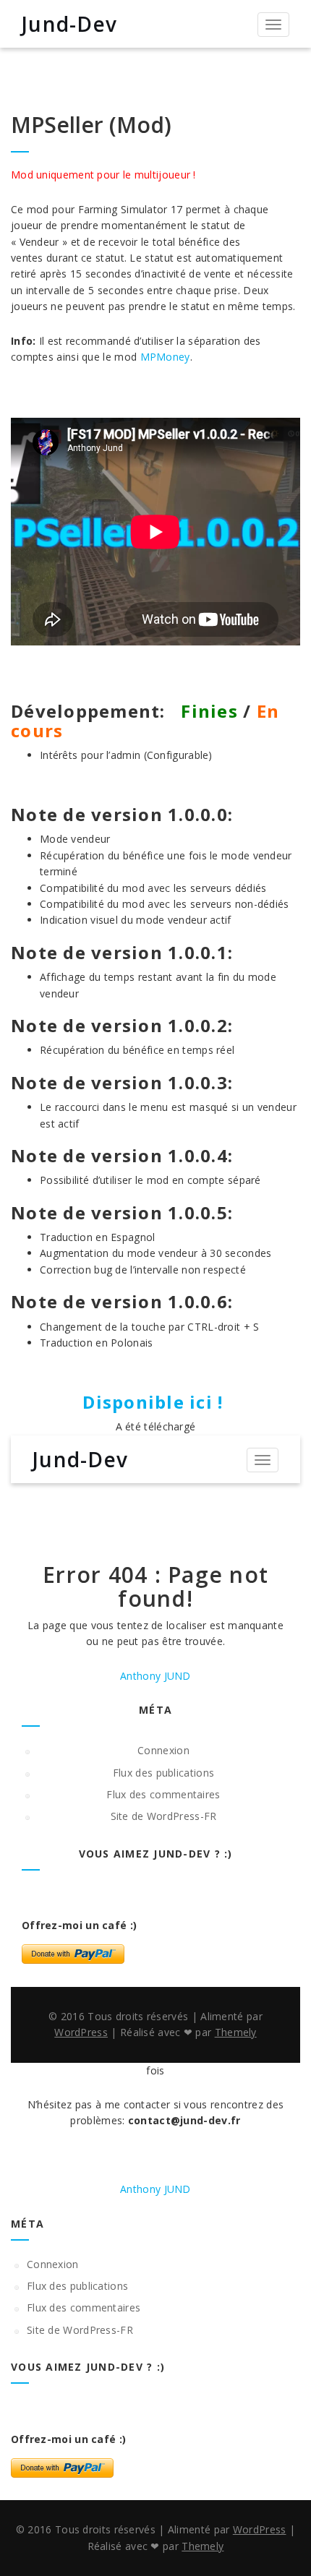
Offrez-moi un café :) (79, 1925)
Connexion (163, 1750)
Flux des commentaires (163, 1794)
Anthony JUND (155, 1676)
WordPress (81, 2032)
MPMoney (165, 357)
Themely (236, 2032)
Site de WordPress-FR (164, 1816)
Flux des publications (163, 1773)
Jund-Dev (69, 24)
